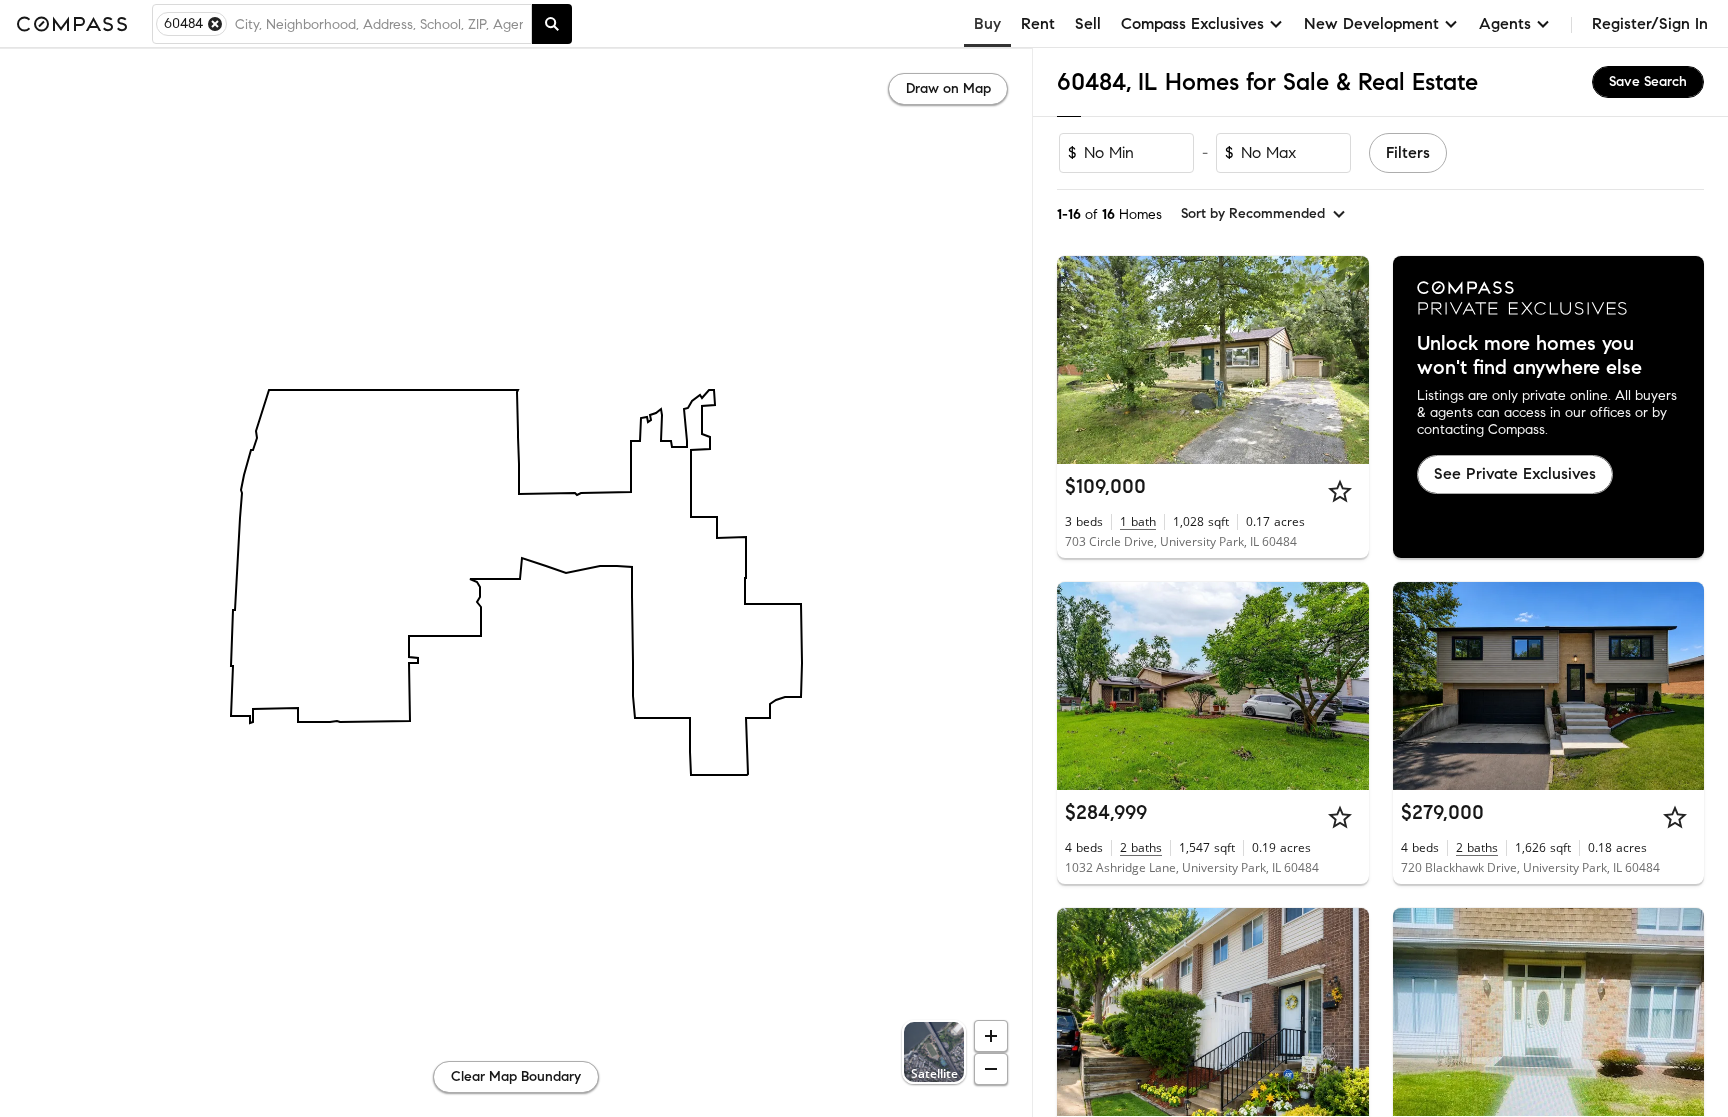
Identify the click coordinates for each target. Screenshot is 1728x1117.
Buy (987, 23)
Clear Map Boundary (516, 1076)
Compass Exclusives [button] (1192, 23)
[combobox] (379, 24)
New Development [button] (1371, 23)
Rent (1038, 23)
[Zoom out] (991, 1069)
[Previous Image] (1081, 360)
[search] (552, 24)
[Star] (1340, 491)
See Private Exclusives (1515, 473)
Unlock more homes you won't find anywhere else (1529, 356)
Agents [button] (1505, 23)
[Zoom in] (991, 1036)
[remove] (215, 24)
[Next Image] (1345, 360)
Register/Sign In (1650, 23)
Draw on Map (948, 88)
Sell (1088, 23)
